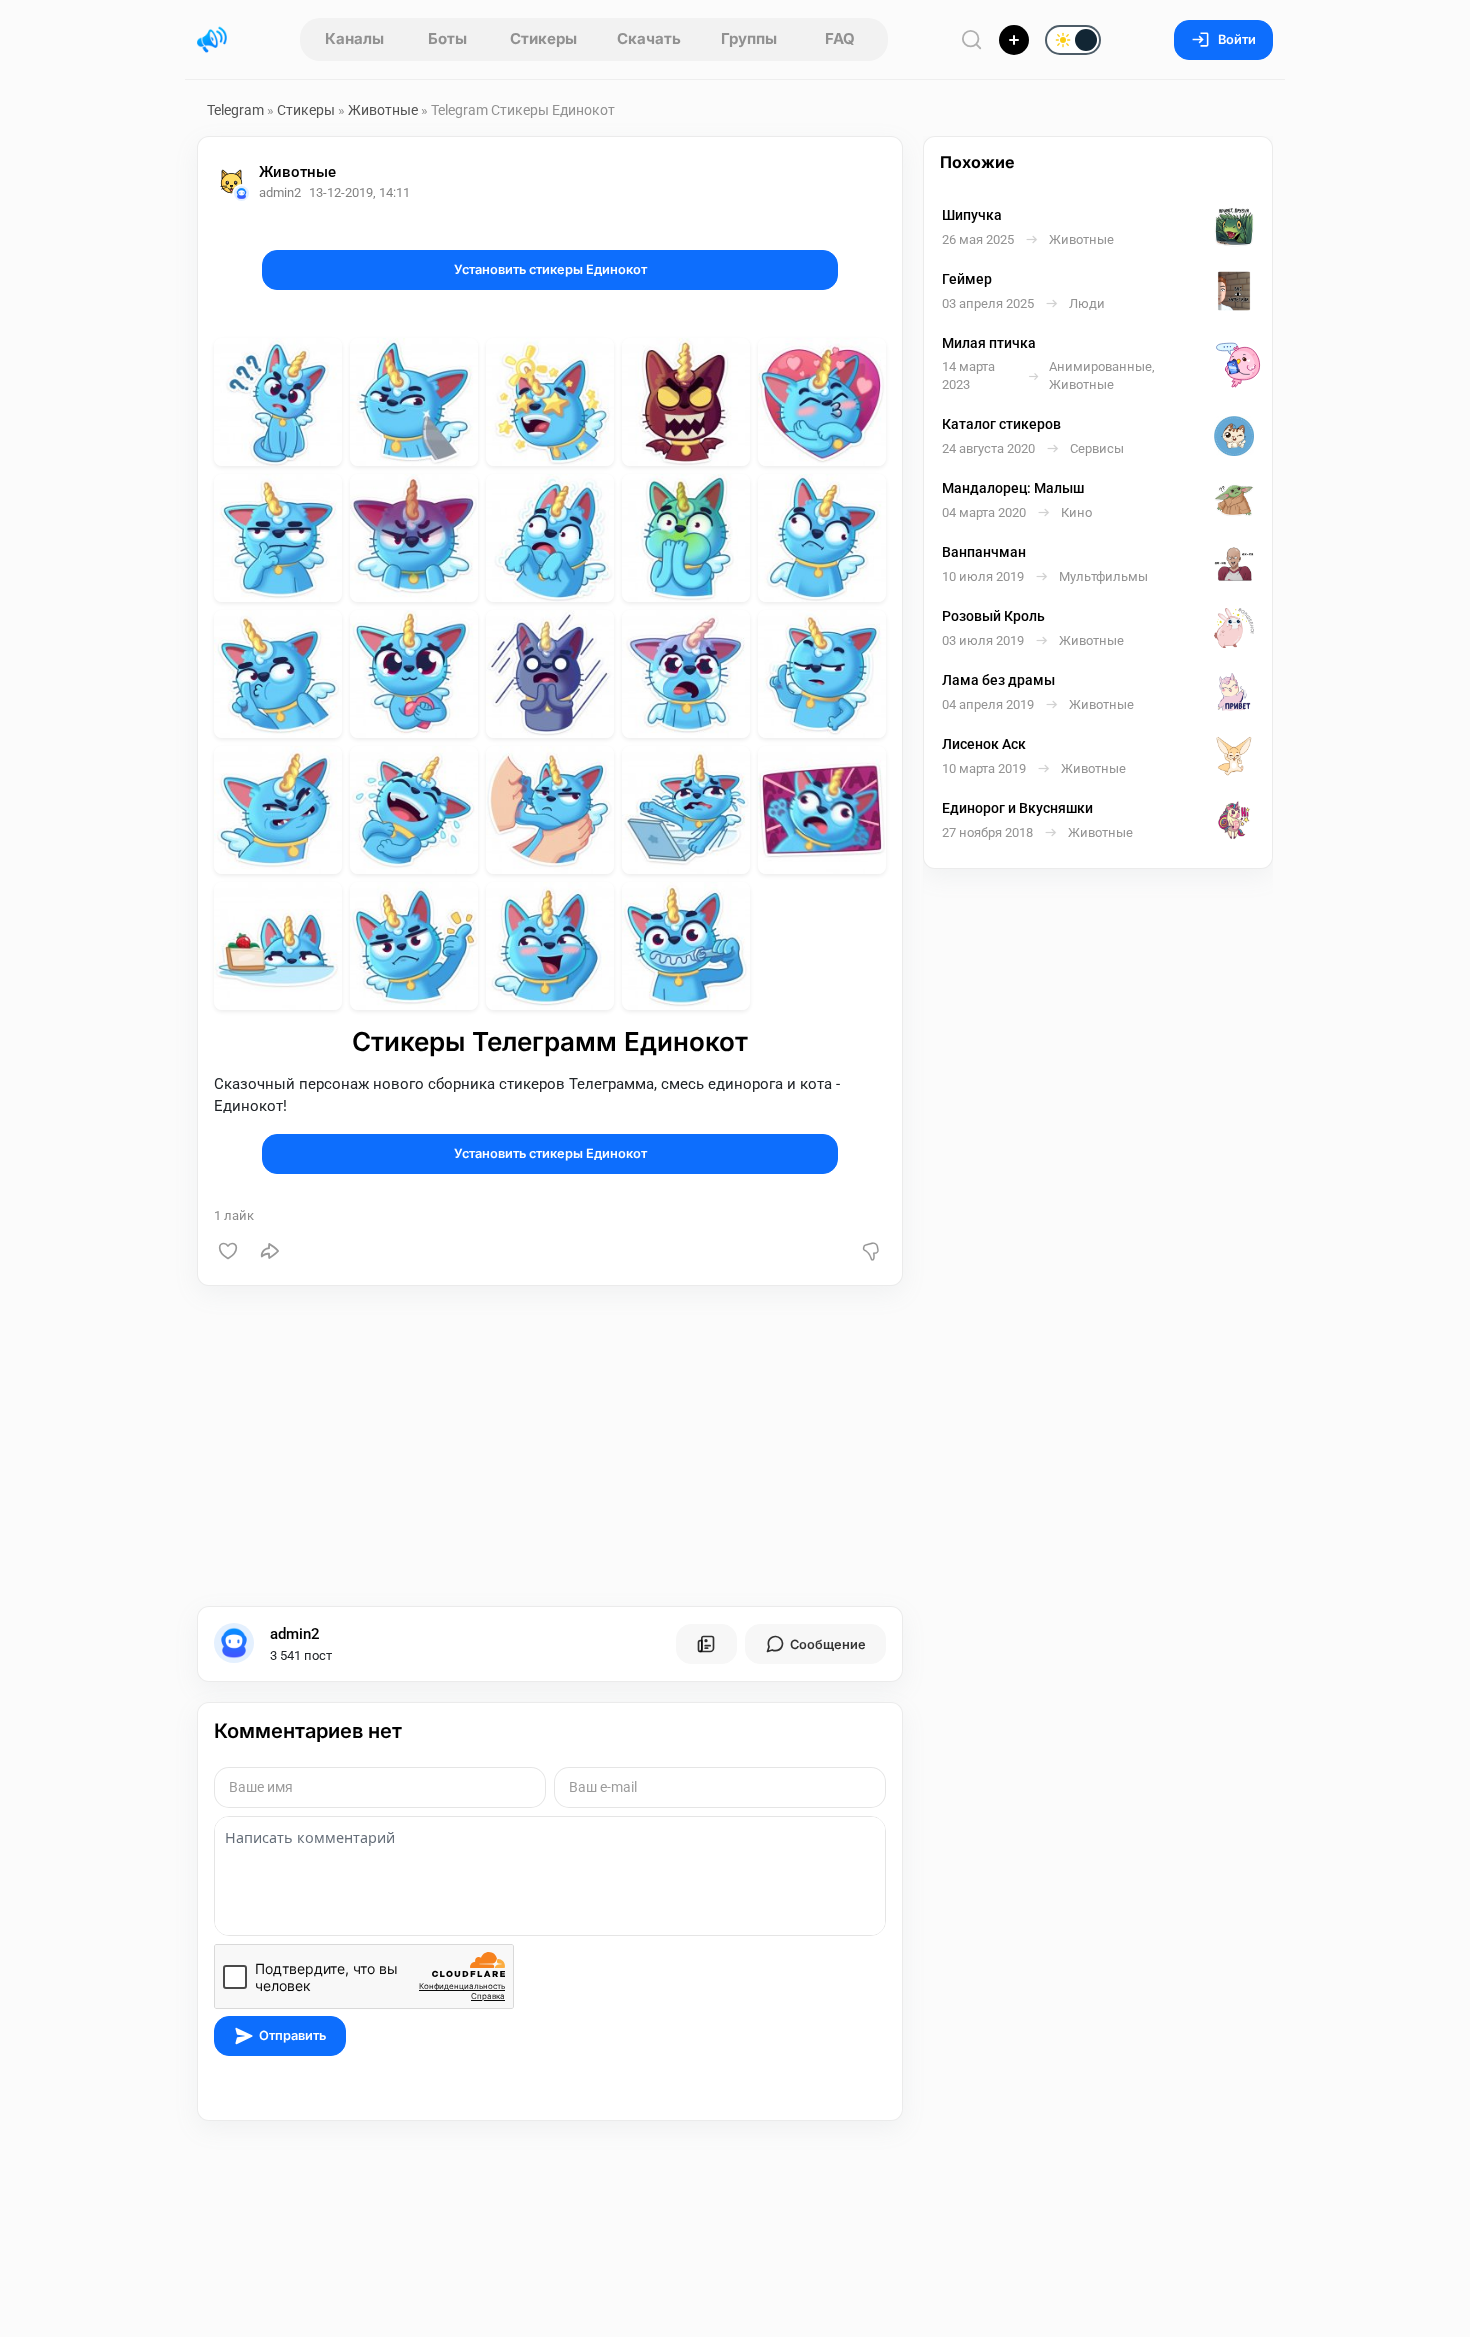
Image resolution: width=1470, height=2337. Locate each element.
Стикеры (543, 38)
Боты (447, 38)
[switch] (1009, 41)
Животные (383, 110)
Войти (1237, 39)
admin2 (295, 1634)
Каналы (354, 38)
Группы (749, 38)
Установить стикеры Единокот (550, 269)
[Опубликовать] (1014, 40)
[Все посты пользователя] (706, 1644)
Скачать (649, 38)
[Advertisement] (550, 1446)
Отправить (292, 2035)
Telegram (235, 110)
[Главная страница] (212, 40)
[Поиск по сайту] (972, 39)
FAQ (840, 38)
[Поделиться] (270, 1251)
